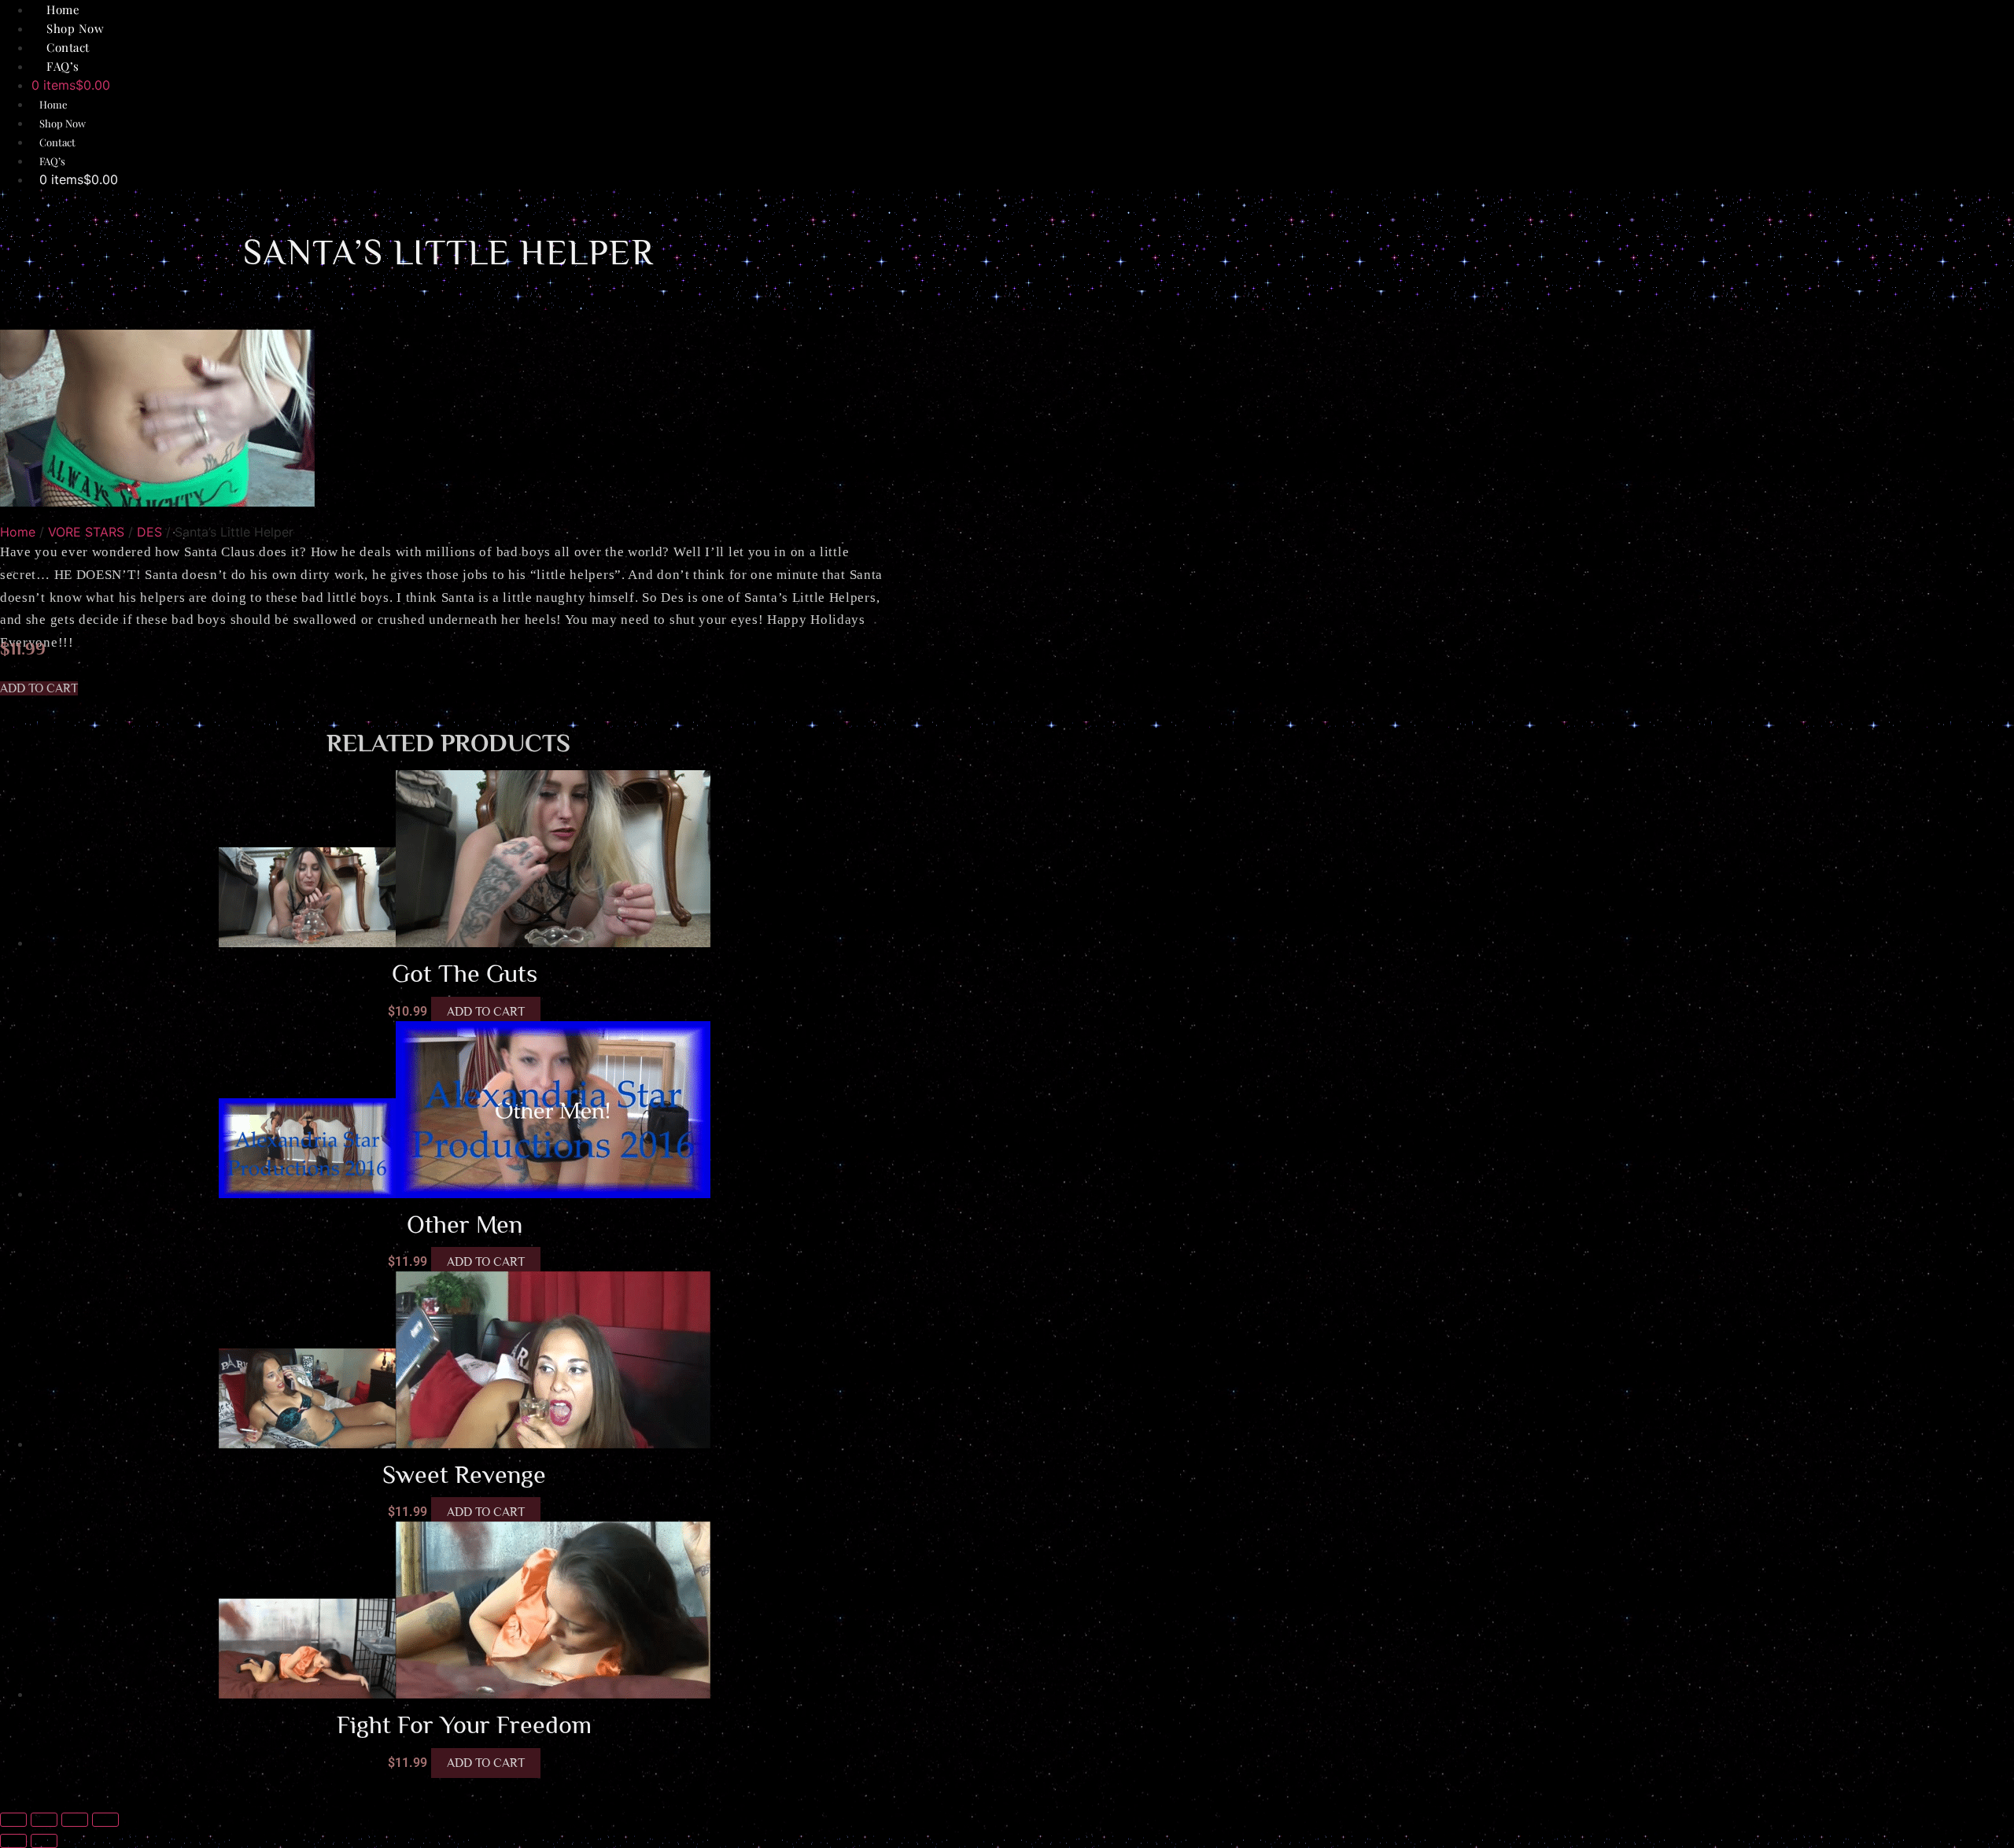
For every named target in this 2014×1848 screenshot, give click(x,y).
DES (149, 532)
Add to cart (486, 1012)
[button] (39, 688)
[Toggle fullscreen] (44, 1820)
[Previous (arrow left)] (13, 1841)
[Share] (75, 1820)
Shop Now (63, 123)
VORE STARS (86, 532)
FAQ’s (63, 66)
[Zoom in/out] (13, 1820)
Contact (57, 142)
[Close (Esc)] (105, 1820)
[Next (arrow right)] (44, 1841)
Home (53, 104)
